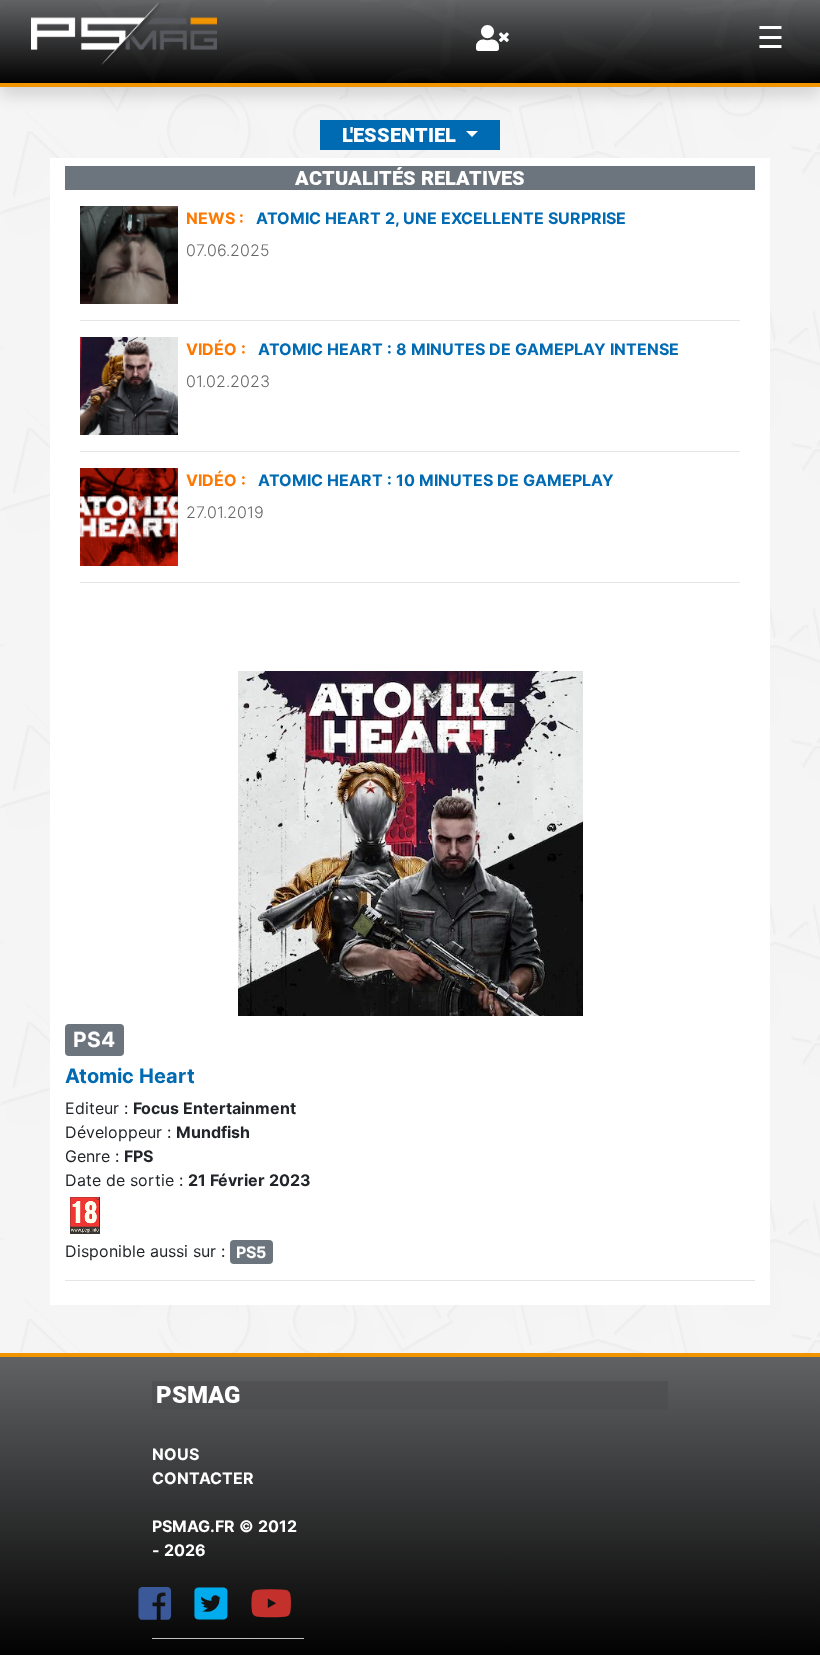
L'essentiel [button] (401, 135)
